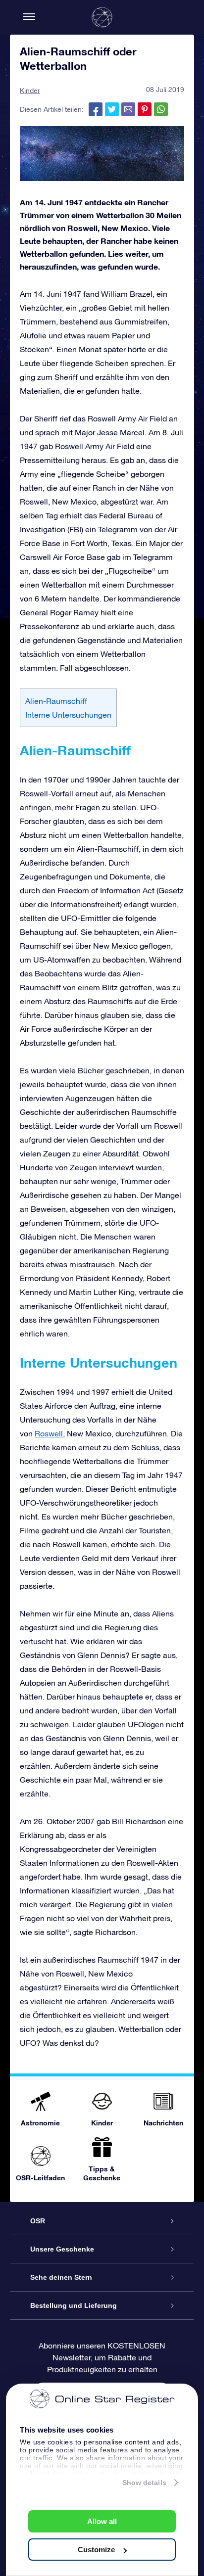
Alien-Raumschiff (56, 701)
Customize (96, 2550)
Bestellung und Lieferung (74, 2305)
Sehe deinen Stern (61, 2277)
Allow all (102, 2521)
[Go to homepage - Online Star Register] (102, 17)
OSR (38, 2221)
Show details (144, 2483)
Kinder (30, 91)
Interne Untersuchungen (68, 715)
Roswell (49, 1433)
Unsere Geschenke (62, 2249)
